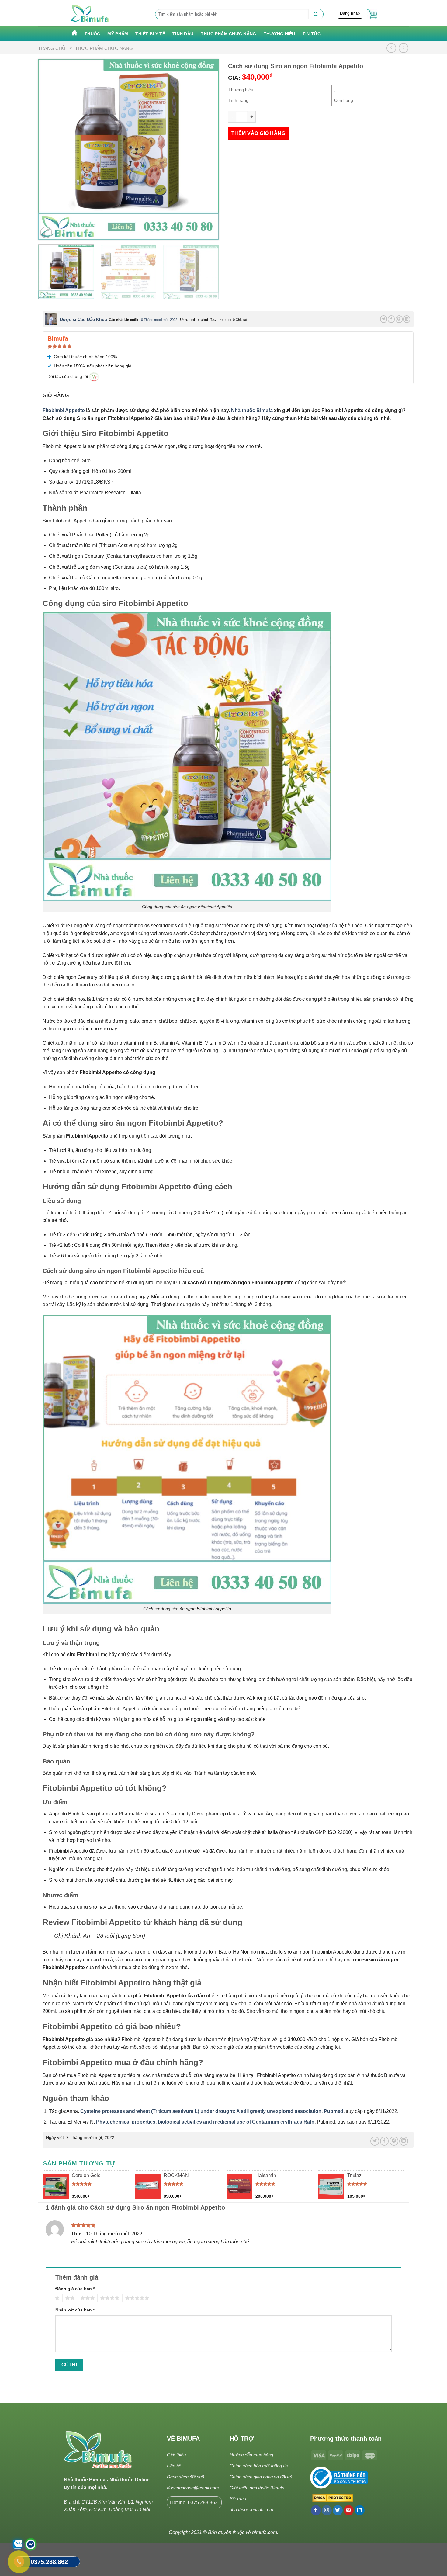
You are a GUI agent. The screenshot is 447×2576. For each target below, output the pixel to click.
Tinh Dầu (183, 34)
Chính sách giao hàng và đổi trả (261, 2477)
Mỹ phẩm (118, 34)
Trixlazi (355, 2175)
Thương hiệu (279, 34)
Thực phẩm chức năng (228, 34)
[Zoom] (46, 232)
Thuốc (92, 34)
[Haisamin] (239, 2187)
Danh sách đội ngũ (185, 2477)
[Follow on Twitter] (338, 2510)
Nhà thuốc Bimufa (252, 410)
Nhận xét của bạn (75, 2310)
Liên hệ (174, 2466)
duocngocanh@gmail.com (193, 2488)
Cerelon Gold (86, 2175)
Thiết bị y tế (150, 34)
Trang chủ (52, 48)
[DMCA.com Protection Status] (332, 2498)
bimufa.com (265, 2532)
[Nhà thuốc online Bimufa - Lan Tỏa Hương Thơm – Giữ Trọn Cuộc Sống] (90, 13)
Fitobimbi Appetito (64, 410)
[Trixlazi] (331, 2187)
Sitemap (238, 2499)
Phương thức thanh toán (346, 2439)
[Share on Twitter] (384, 319)
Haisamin (266, 2175)
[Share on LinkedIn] (407, 319)
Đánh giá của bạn (75, 2289)
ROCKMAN (176, 2175)
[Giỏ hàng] (372, 14)
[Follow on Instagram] (327, 2510)
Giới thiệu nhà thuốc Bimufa (257, 2488)
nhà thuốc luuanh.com (251, 2510)
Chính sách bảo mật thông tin (259, 2466)
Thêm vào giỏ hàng (258, 133)
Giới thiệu (176, 2455)
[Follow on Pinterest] (349, 2510)
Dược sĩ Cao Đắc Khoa (83, 319)
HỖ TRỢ (242, 2439)
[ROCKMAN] (148, 2187)
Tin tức (312, 34)
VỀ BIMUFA (183, 2439)
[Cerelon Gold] (56, 2187)
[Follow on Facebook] (316, 2510)
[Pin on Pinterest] (399, 319)
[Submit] (316, 14)
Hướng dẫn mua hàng (251, 2455)
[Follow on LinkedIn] (360, 2510)
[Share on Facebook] (391, 319)
